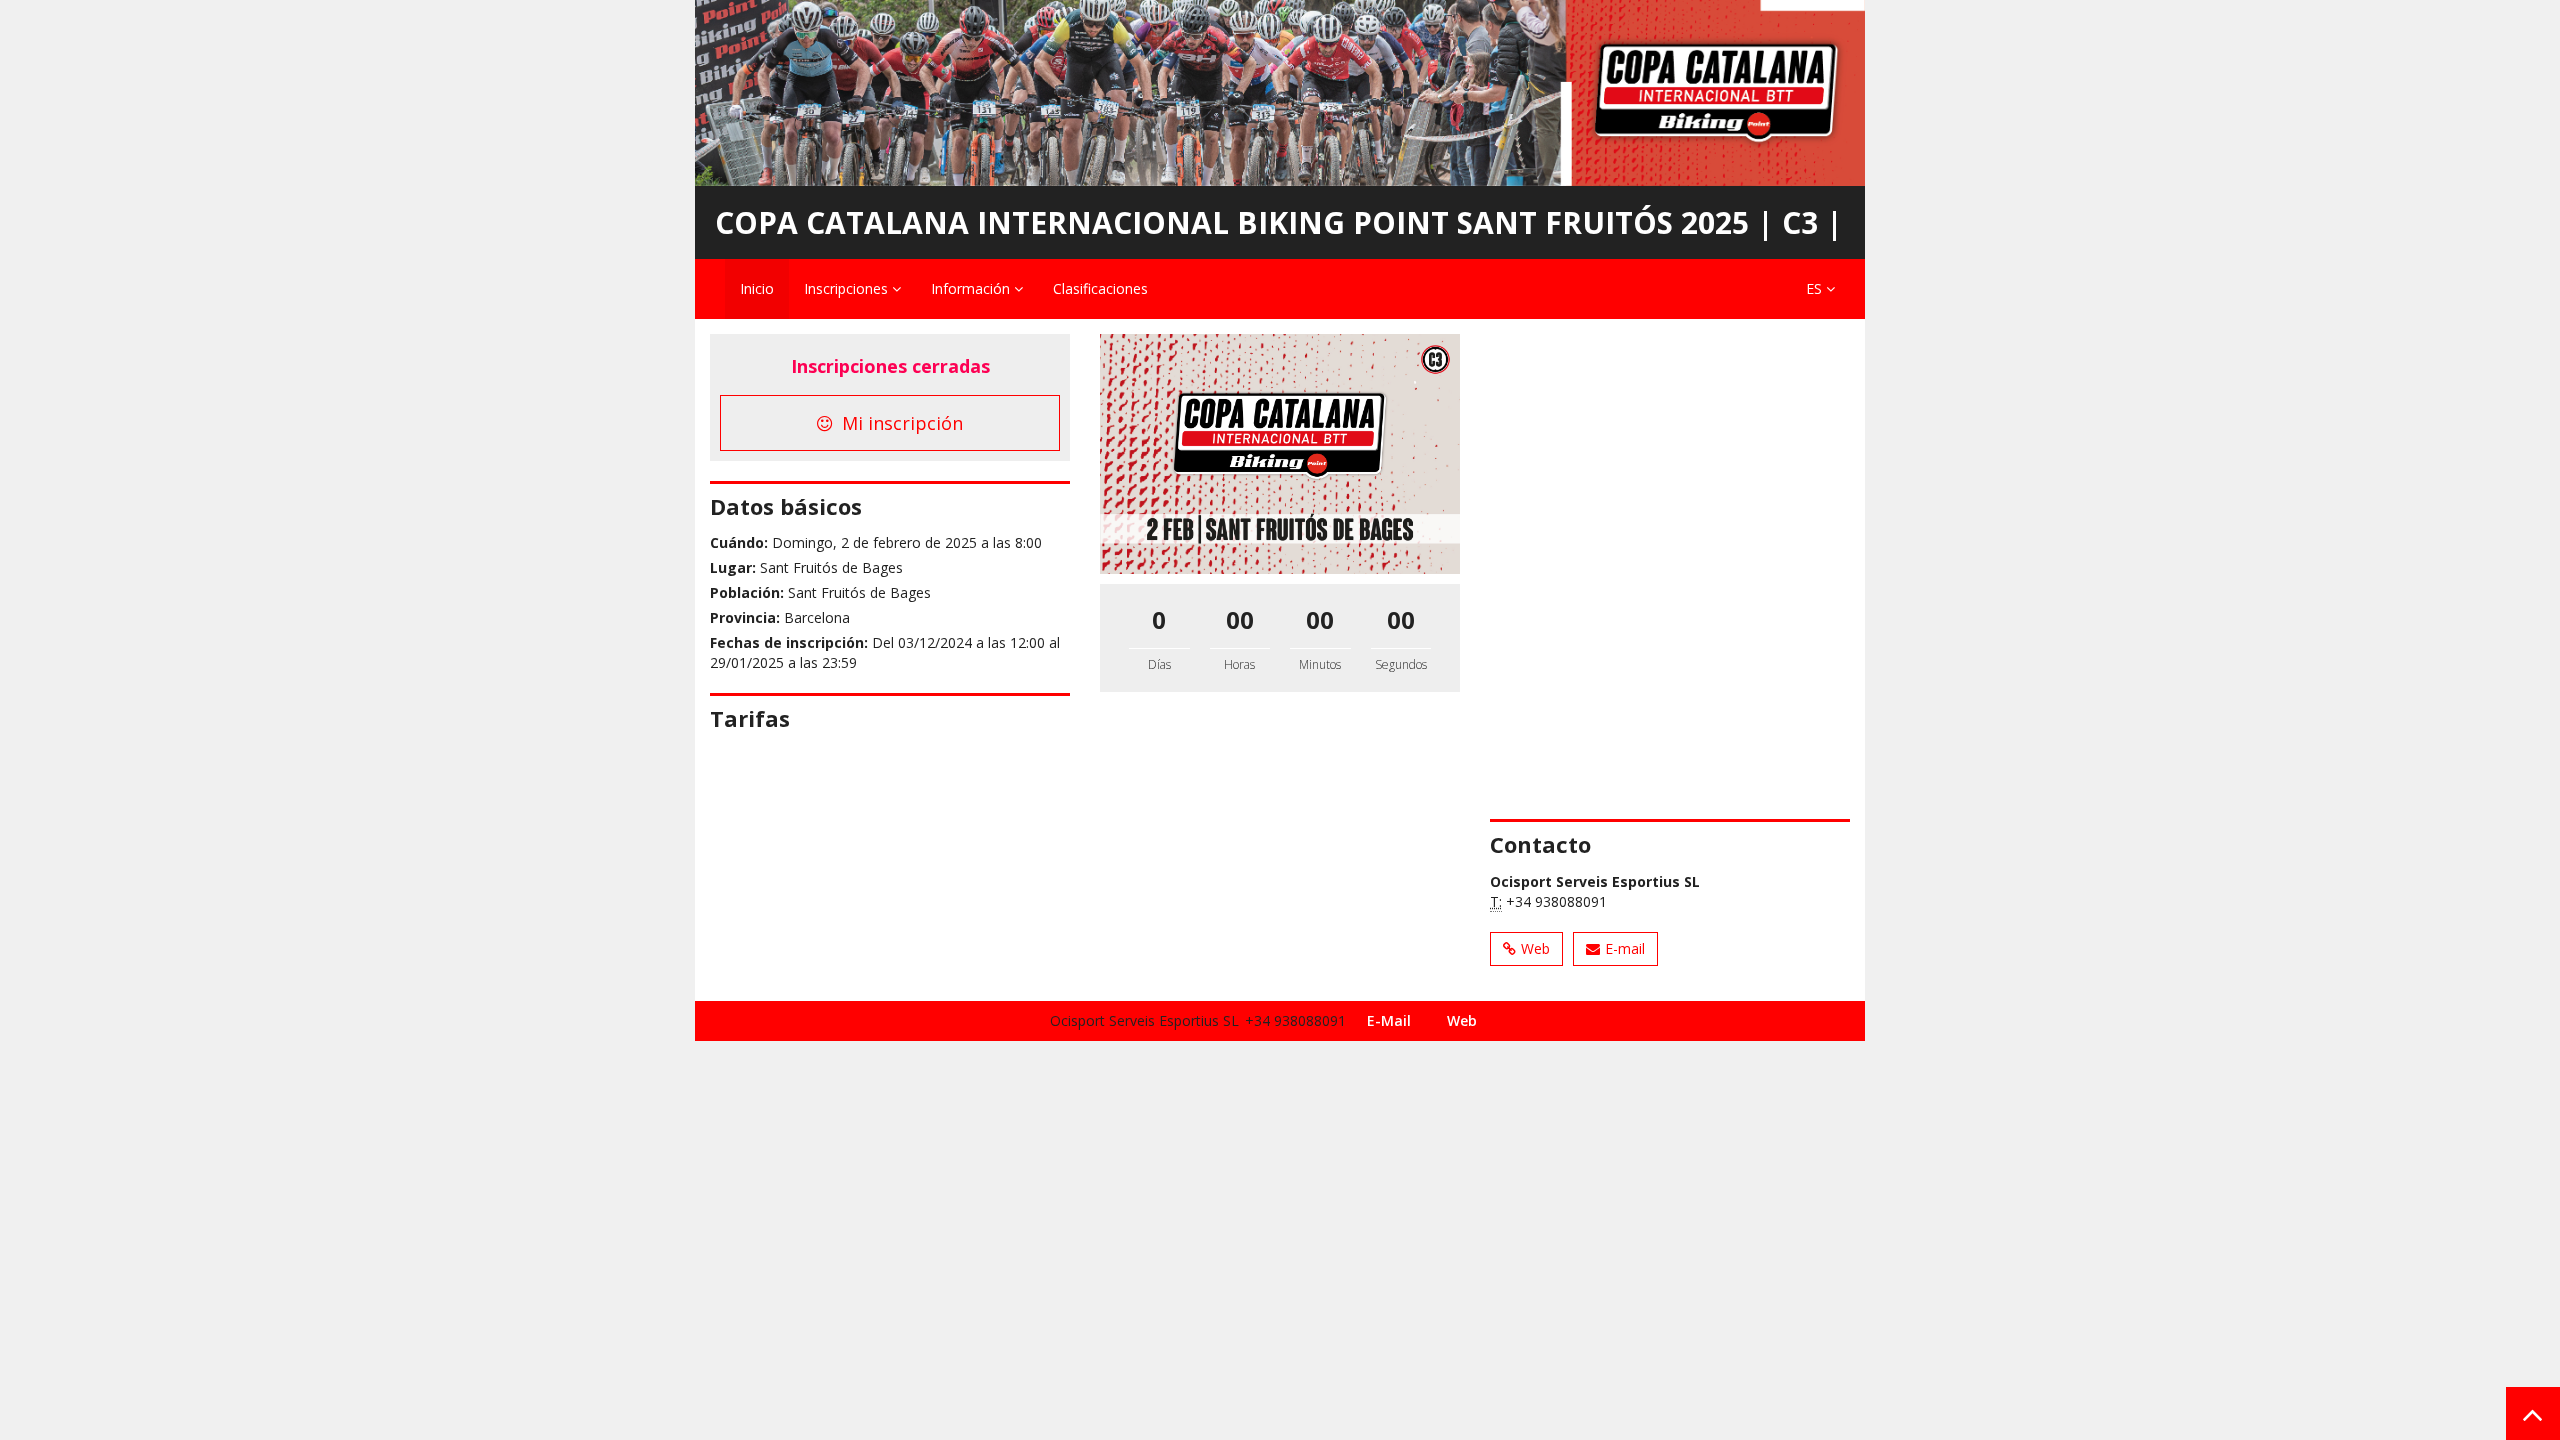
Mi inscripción (900, 423)
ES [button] (1816, 288)
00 (1240, 619)
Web (1535, 948)
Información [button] (972, 288)
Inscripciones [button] (848, 288)
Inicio (757, 288)
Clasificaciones (1100, 288)
